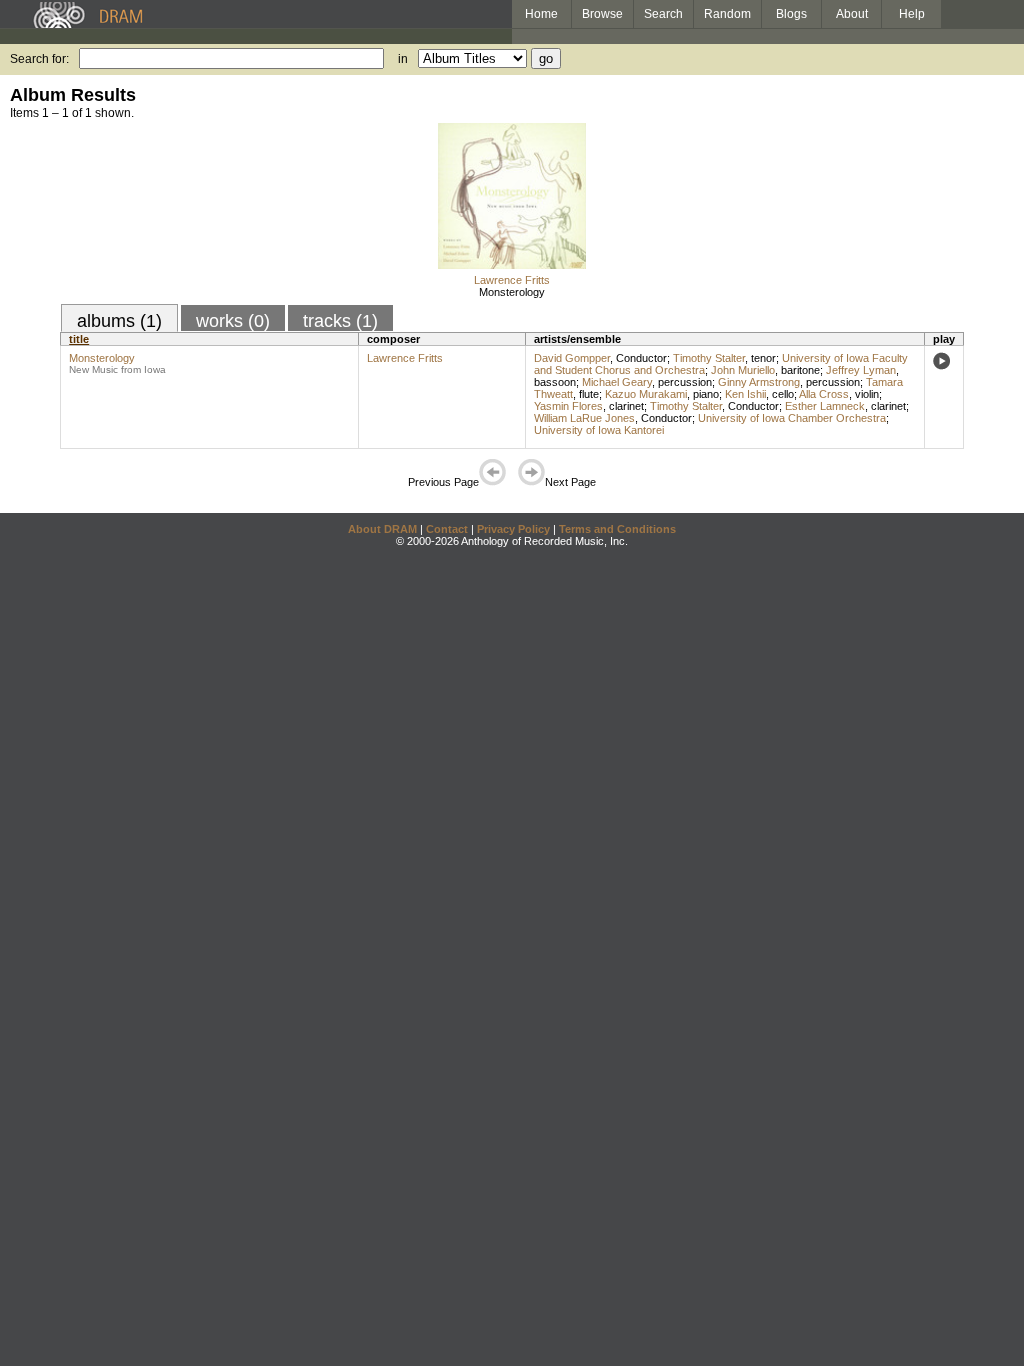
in (403, 59)
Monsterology (512, 292)
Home (541, 14)
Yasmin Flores (568, 406)
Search (663, 14)
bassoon (555, 382)
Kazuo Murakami (646, 394)
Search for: (39, 59)
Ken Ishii (745, 394)
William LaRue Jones (584, 418)
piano (706, 394)
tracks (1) (340, 321)
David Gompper (572, 358)
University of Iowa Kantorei (599, 430)
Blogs (791, 14)
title (79, 339)
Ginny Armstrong (759, 382)
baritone (800, 370)
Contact (447, 529)
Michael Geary (617, 382)
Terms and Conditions (617, 529)
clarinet (626, 406)
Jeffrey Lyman (861, 370)
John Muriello (743, 370)
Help (912, 14)
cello (783, 394)
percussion (685, 382)
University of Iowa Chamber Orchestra (792, 418)
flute (589, 394)
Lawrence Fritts (512, 280)
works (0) (233, 321)
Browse (602, 14)
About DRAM (382, 529)
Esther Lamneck (825, 406)
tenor (763, 358)
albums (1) (119, 321)
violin (867, 394)
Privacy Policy (513, 529)
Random (727, 14)
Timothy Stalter (709, 358)
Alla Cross (824, 394)
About (852, 14)
